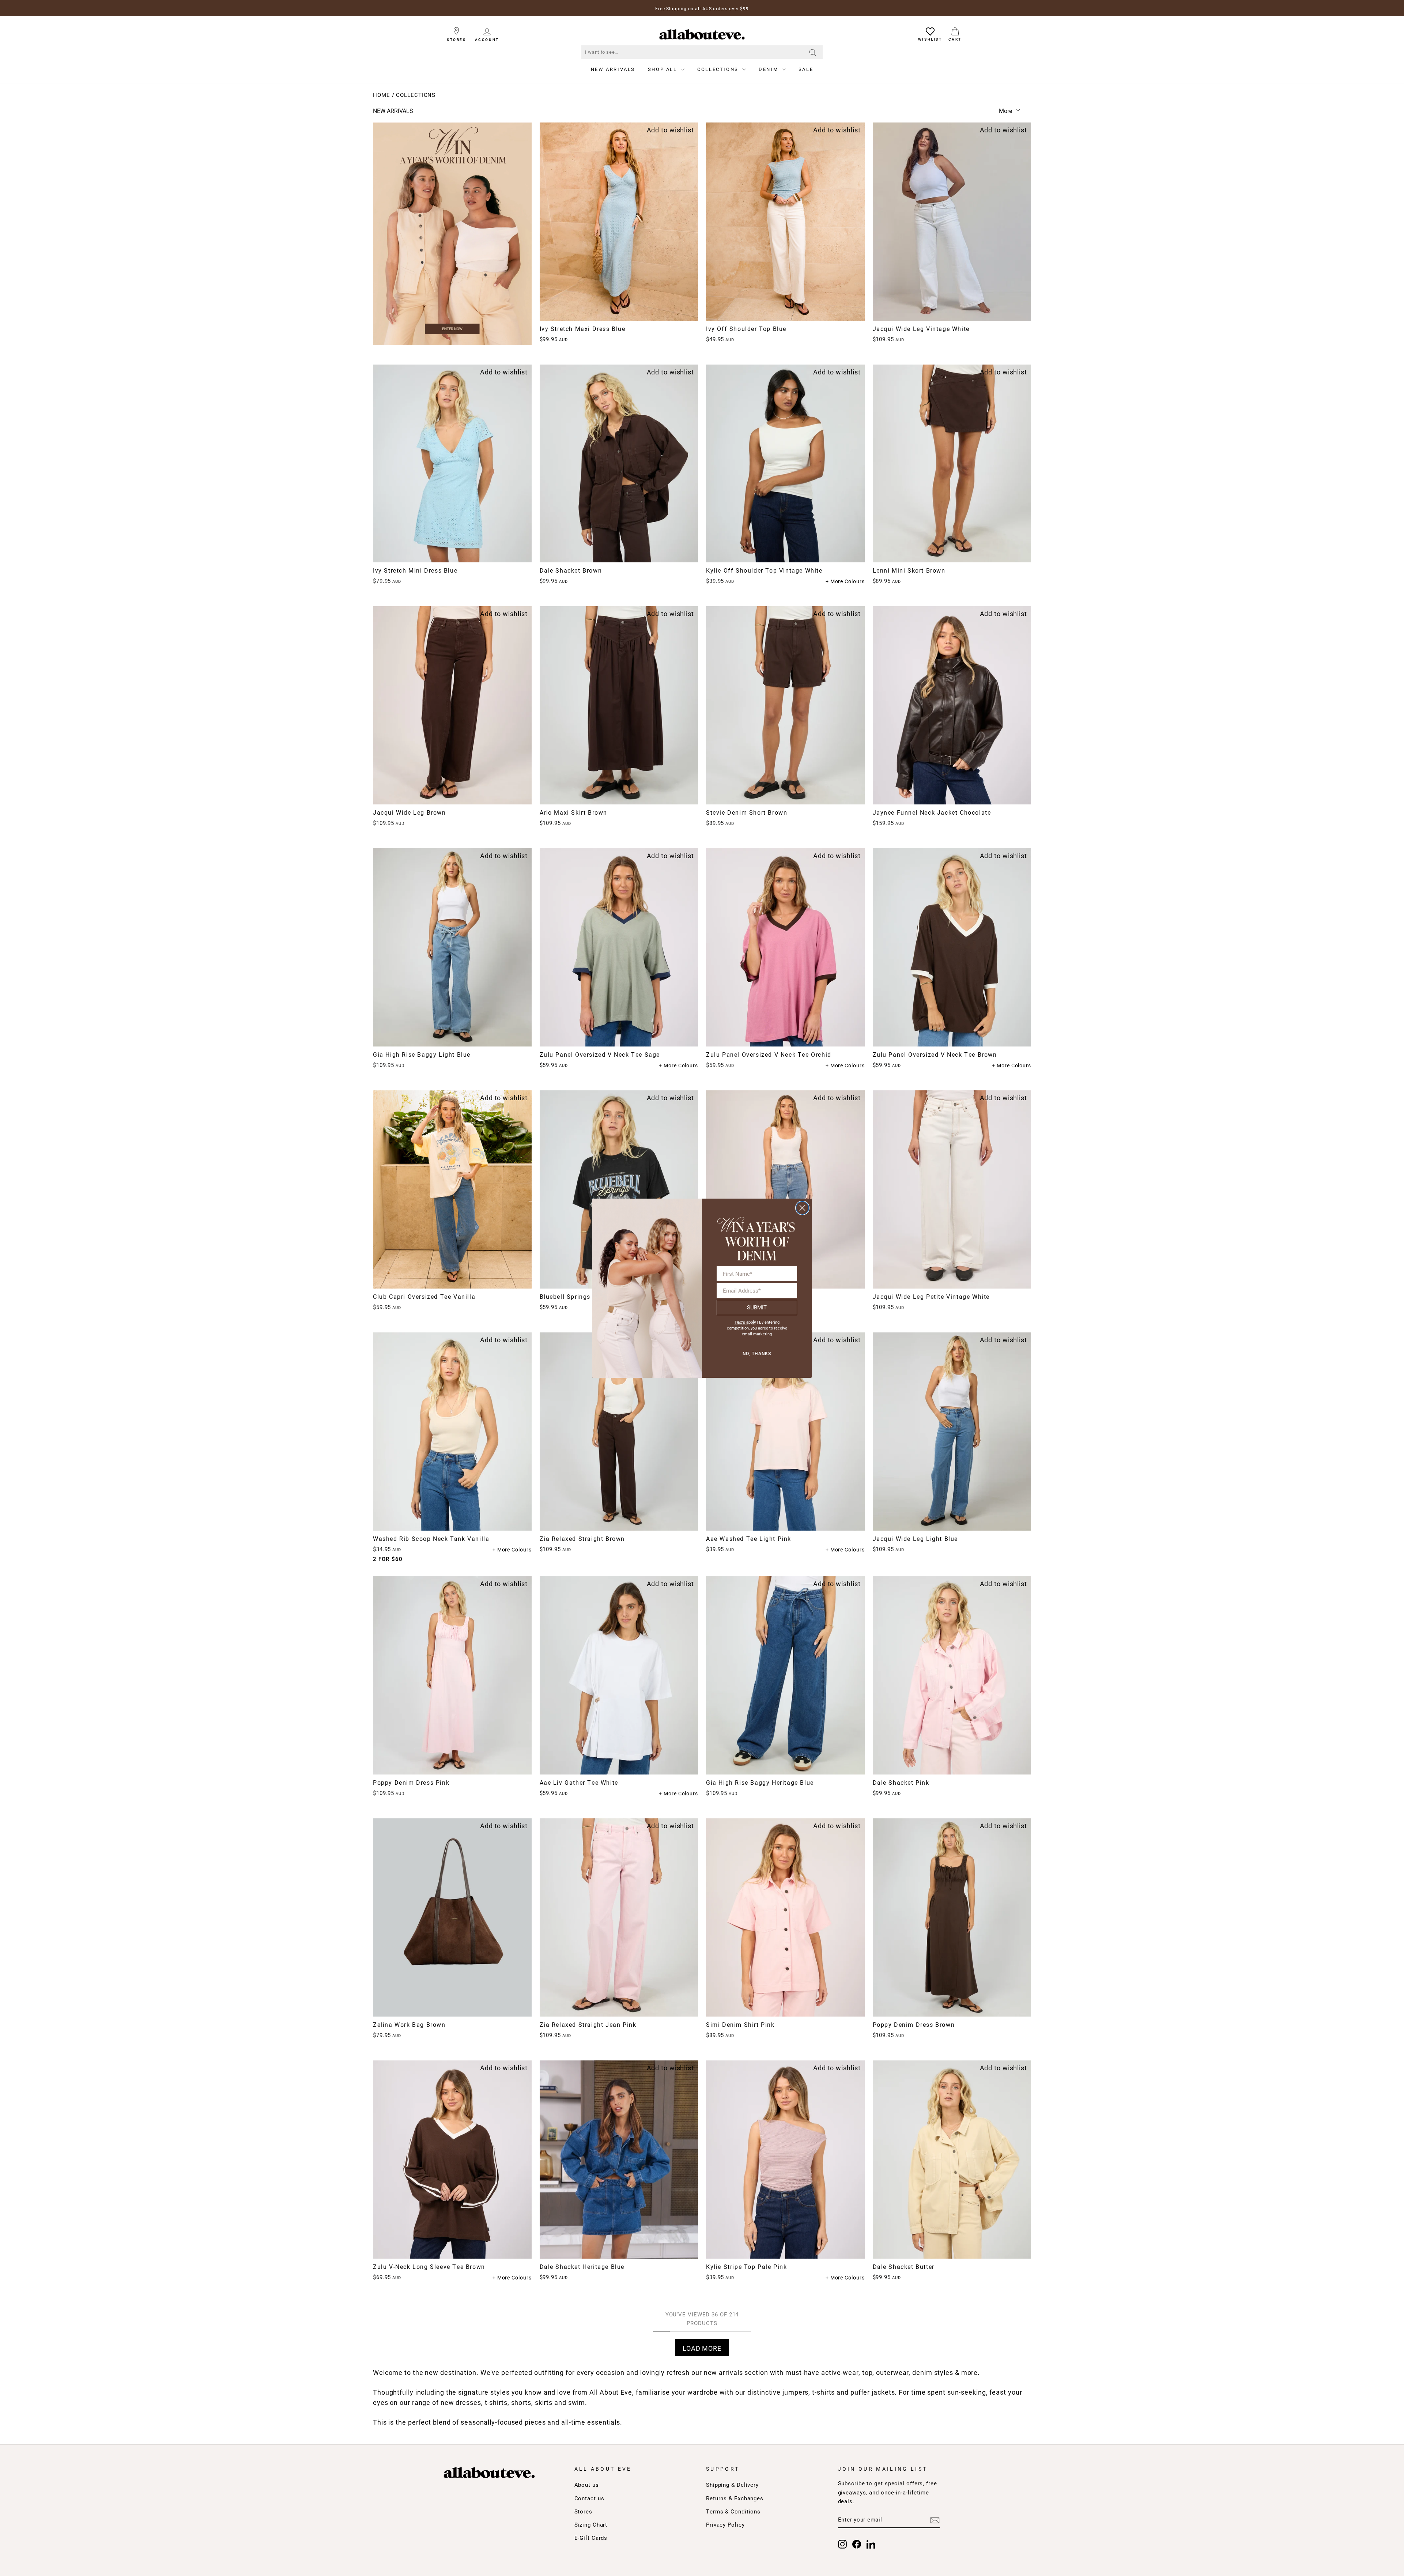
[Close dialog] (802, 1208)
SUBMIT (757, 1307)
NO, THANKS (757, 1354)
